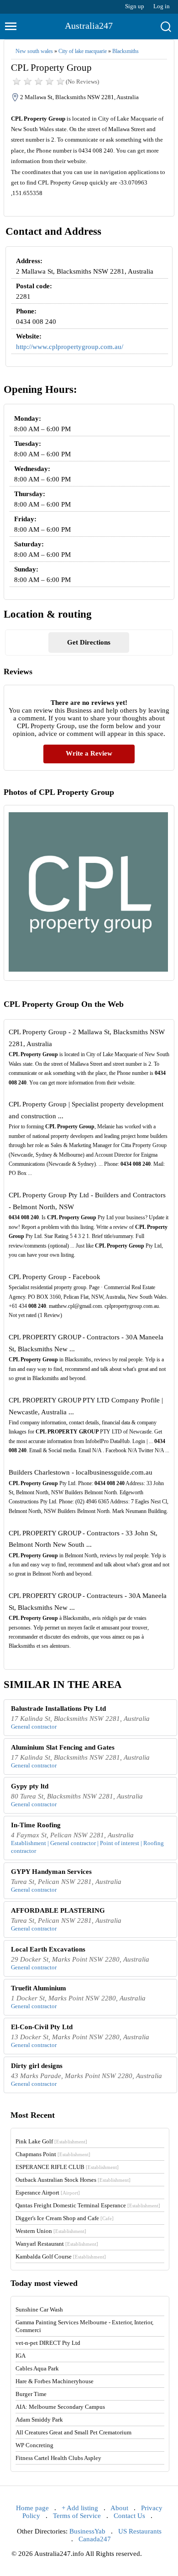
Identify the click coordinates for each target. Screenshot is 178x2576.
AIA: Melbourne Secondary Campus (60, 2407)
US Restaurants (140, 2531)
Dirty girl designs (37, 2066)
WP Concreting (34, 2445)
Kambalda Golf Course (61, 2256)
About (119, 2508)
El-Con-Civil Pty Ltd (42, 2027)
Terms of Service (77, 2516)
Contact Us (129, 2516)
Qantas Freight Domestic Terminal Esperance (88, 2205)
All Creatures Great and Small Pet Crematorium (73, 2432)
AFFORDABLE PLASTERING (58, 1910)
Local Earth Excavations (48, 1949)
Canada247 (95, 2539)
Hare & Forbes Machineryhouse (55, 2381)
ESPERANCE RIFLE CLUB (67, 2167)
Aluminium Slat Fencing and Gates (63, 1747)
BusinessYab (87, 2531)
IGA (21, 2356)
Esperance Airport (48, 2193)
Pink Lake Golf (51, 2141)
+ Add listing (80, 2508)
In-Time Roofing (36, 1825)
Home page (32, 2508)
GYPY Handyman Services (51, 1872)
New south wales (34, 51)
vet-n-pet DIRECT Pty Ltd (48, 2343)
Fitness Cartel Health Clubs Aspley (58, 2458)
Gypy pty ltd (30, 1786)
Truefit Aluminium (39, 1988)
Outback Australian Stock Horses (73, 2180)
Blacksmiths (126, 51)
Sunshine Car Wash (39, 2309)
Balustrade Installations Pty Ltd (58, 1709)
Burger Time (31, 2394)
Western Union (51, 2231)
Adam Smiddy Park (39, 2420)
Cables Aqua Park (37, 2368)
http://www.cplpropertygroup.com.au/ (70, 347)
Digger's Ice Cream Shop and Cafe (65, 2218)
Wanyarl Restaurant (57, 2244)
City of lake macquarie (83, 51)
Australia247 (89, 26)
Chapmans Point (53, 2154)
